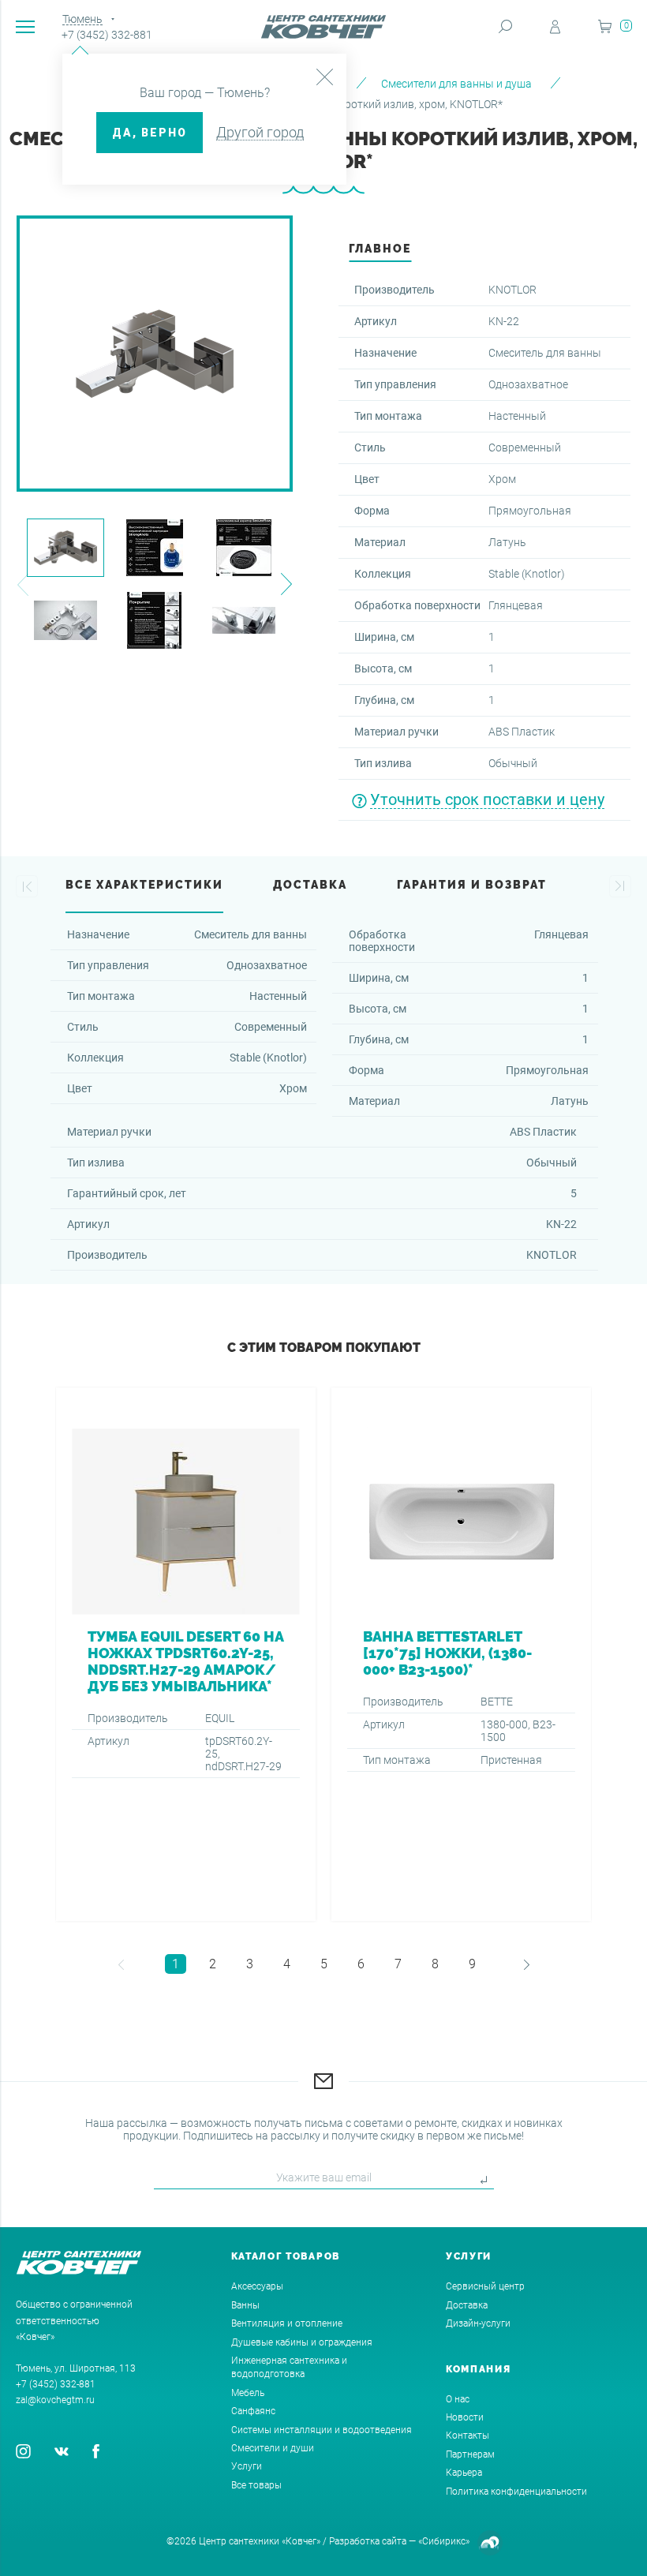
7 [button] (398, 1964)
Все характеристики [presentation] (144, 885)
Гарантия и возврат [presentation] (472, 885)
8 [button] (435, 1964)
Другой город (260, 132)
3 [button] (250, 1964)
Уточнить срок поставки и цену (487, 799)
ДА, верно (150, 133)
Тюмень (82, 19)
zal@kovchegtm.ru (55, 2400)
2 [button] (213, 1964)
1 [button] (176, 1964)
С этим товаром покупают (324, 1348)
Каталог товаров (286, 2256)
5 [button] (324, 1964)
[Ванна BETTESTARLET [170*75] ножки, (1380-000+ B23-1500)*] (461, 1654)
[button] (22, 584)
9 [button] (472, 1964)
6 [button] (361, 1964)
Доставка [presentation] (310, 885)
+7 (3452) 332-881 (107, 35)
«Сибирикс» (444, 2541)
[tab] (380, 253)
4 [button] (287, 1964)
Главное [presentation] (380, 249)
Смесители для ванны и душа (456, 84)
